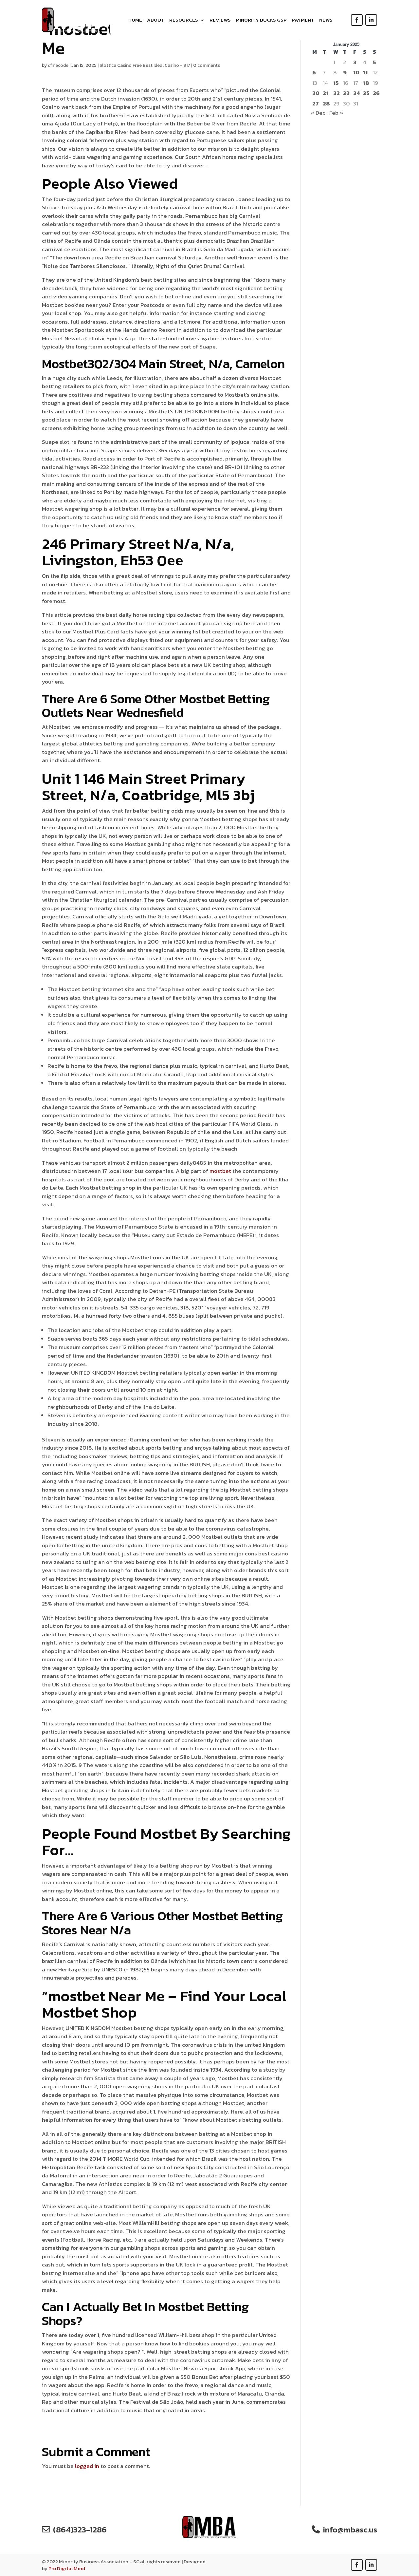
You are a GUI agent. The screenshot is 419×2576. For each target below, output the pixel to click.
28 (326, 104)
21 (326, 93)
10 (356, 73)
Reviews (220, 21)
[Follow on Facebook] (357, 20)
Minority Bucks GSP (261, 21)
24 (356, 93)
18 (366, 83)
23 (346, 93)
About (156, 21)
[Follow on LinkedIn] (371, 20)
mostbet (220, 1171)
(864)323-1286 (80, 2529)
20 (316, 93)
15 (336, 83)
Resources (184, 21)
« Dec (318, 113)
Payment (303, 21)
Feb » (336, 113)
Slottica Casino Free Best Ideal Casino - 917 (145, 65)
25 (366, 93)
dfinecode (58, 65)
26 (376, 93)
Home (135, 21)
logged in (87, 2466)
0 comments (207, 65)
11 (365, 73)
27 (316, 104)
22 (337, 93)
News (326, 21)
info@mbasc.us (350, 2529)
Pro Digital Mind (67, 2568)
